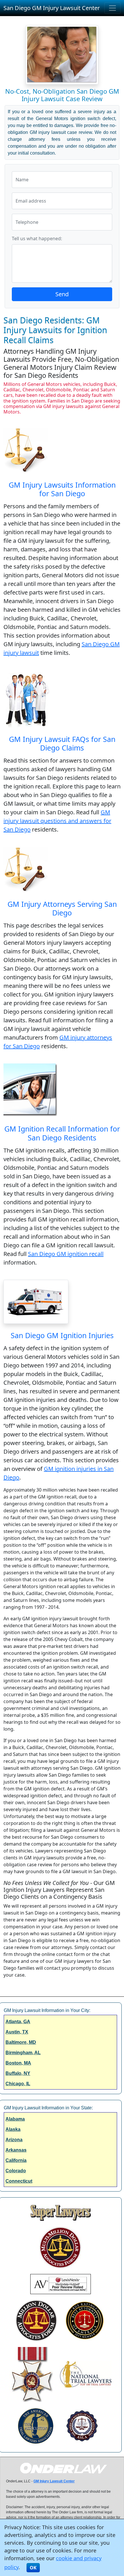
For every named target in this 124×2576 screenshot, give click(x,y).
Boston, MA (18, 2063)
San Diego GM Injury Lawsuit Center (52, 8)
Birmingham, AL (23, 2053)
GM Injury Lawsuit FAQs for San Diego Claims (62, 743)
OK (33, 2568)
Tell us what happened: (37, 238)
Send (62, 294)
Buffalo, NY (18, 2073)
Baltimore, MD (21, 2042)
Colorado (16, 2171)
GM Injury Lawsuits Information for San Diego (62, 489)
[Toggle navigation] (112, 8)
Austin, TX (17, 2032)
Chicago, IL (18, 2084)
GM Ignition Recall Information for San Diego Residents (62, 1133)
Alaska (13, 2129)
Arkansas (16, 2150)
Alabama (15, 2119)
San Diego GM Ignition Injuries (62, 1335)
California (16, 2160)
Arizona (14, 2140)
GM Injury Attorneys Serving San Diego (62, 908)
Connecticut (19, 2181)
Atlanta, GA (18, 2022)
